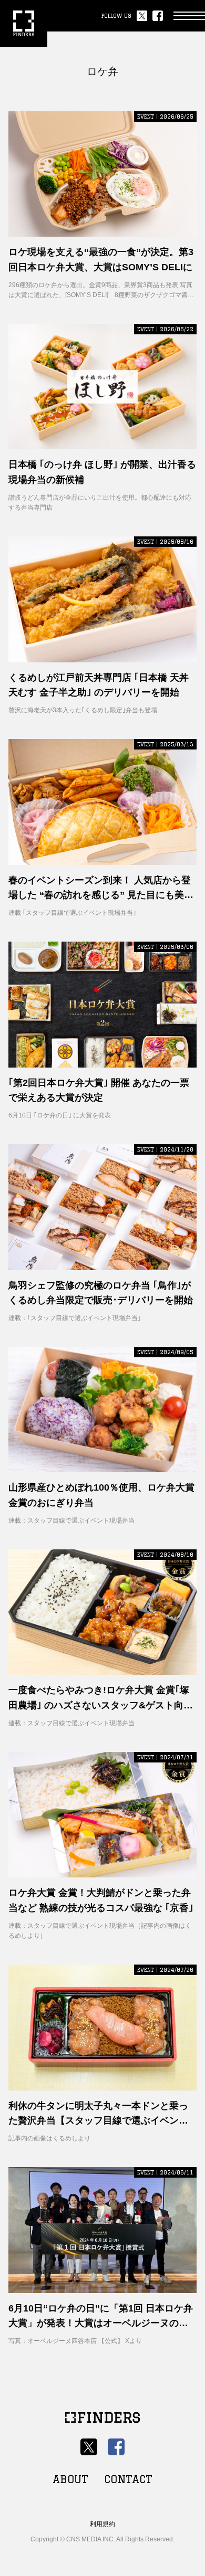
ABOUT (70, 2479)
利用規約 (102, 2524)
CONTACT (128, 2479)
